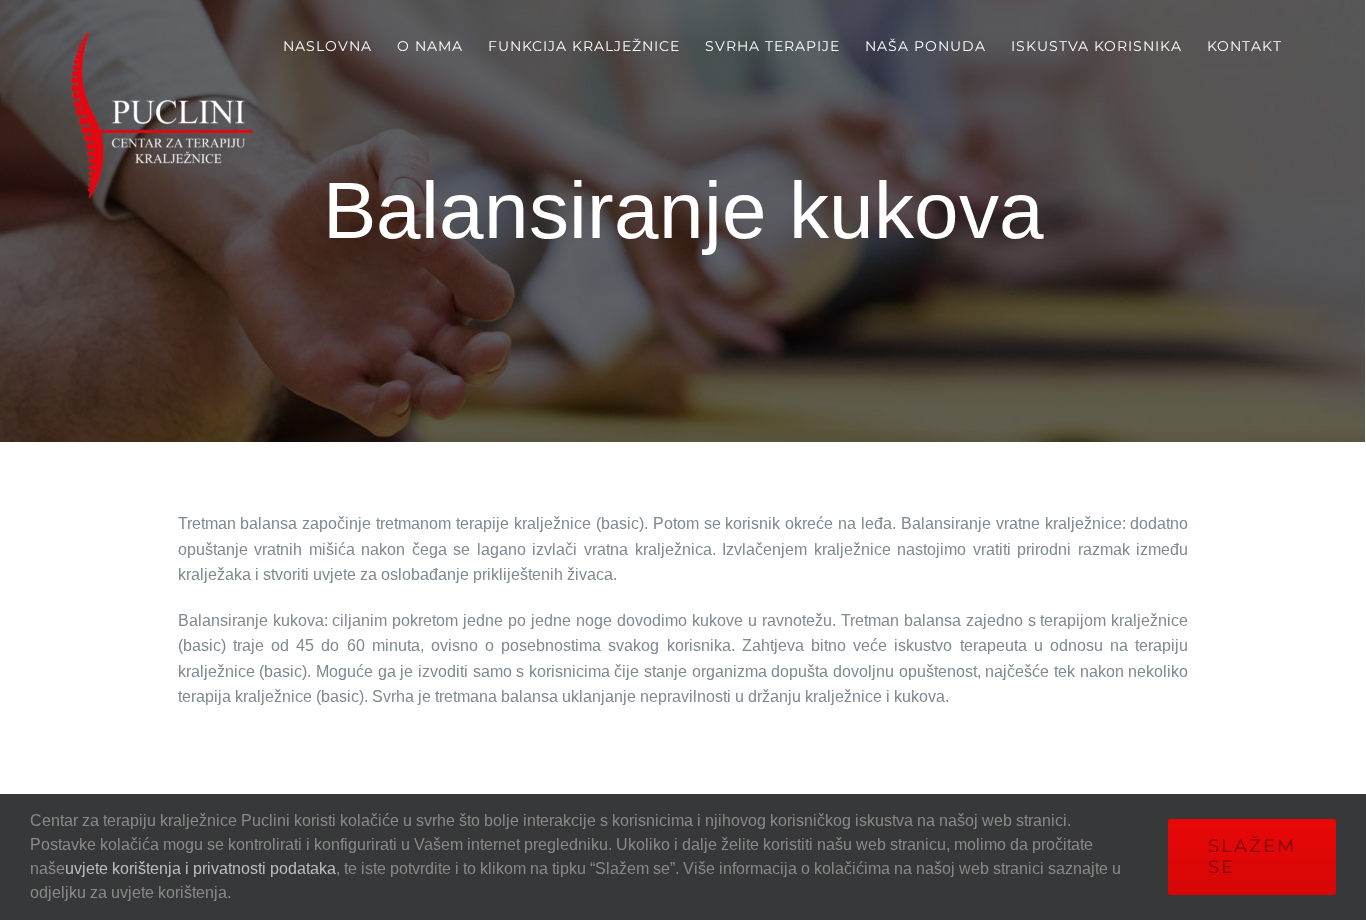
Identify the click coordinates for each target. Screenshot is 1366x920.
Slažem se (1252, 856)
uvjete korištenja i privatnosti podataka (200, 868)
